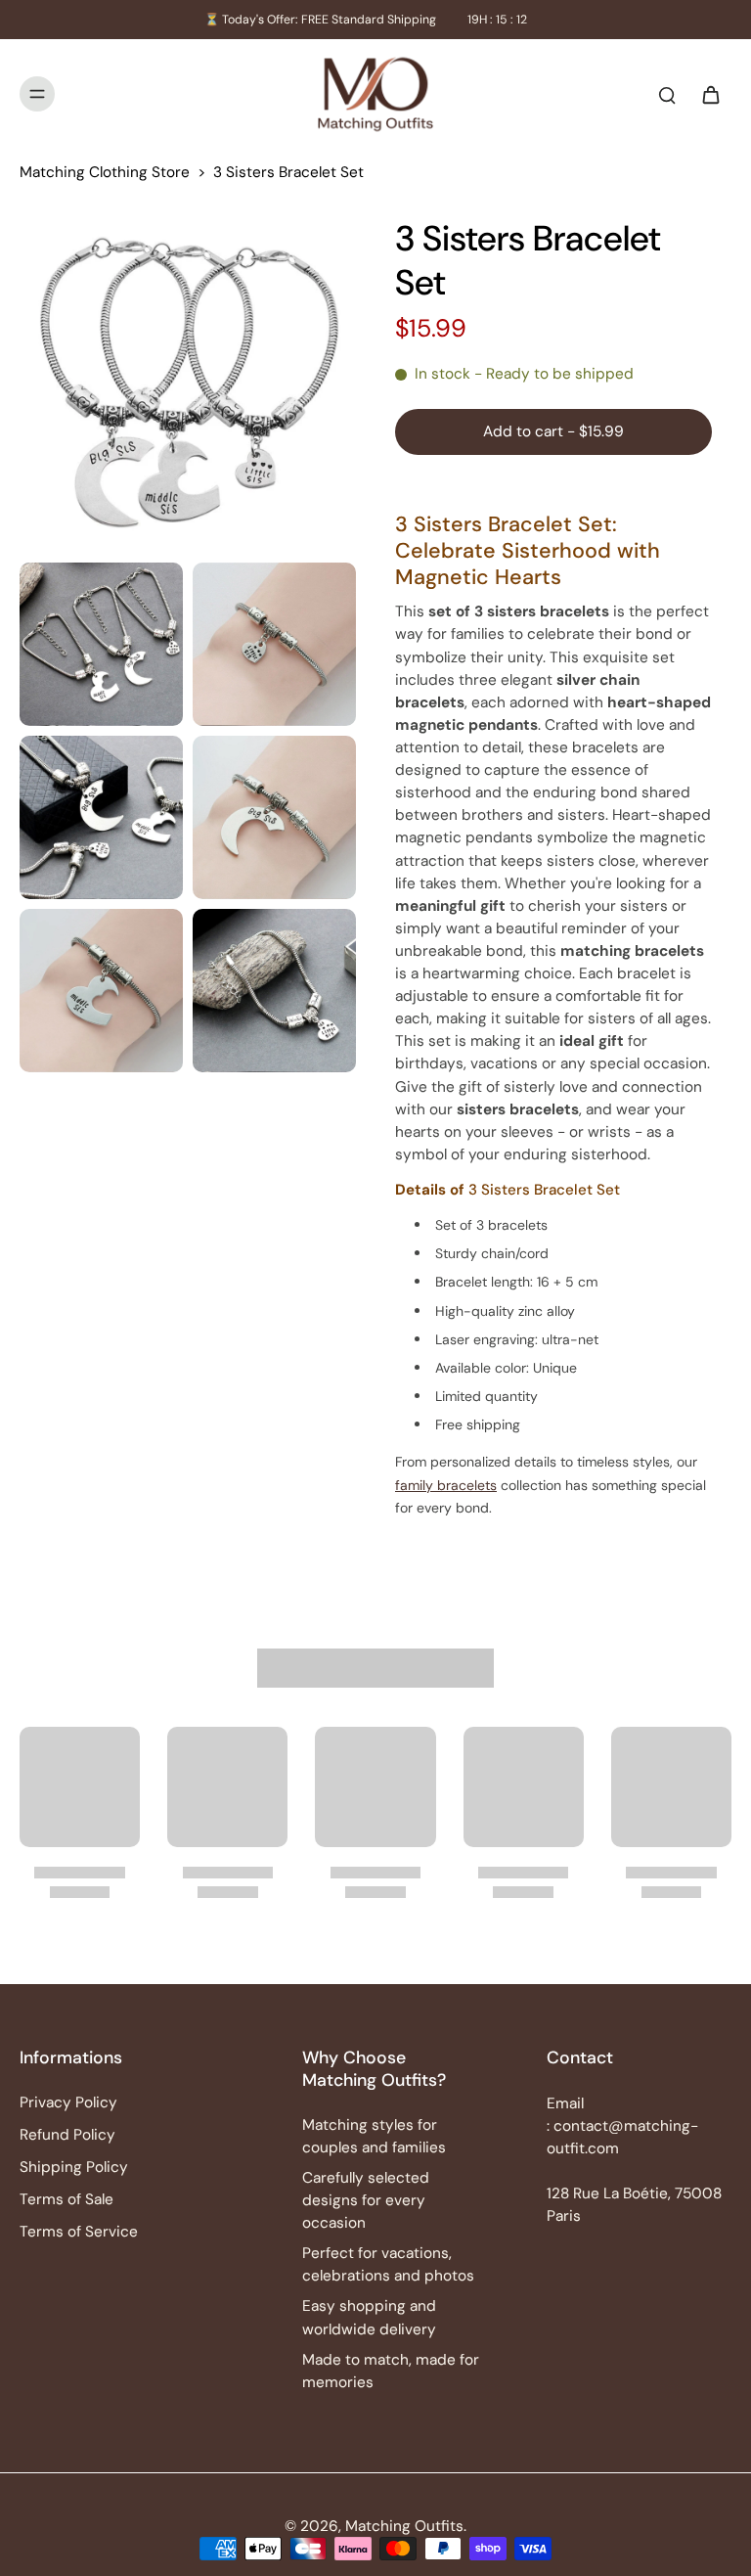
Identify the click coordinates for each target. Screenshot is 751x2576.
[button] (553, 432)
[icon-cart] (710, 94)
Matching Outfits (404, 2526)
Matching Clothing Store (105, 172)
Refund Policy (67, 2135)
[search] (667, 94)
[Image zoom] (188, 384)
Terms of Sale (66, 2199)
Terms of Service (79, 2232)
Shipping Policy (74, 2167)
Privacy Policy (68, 2102)
